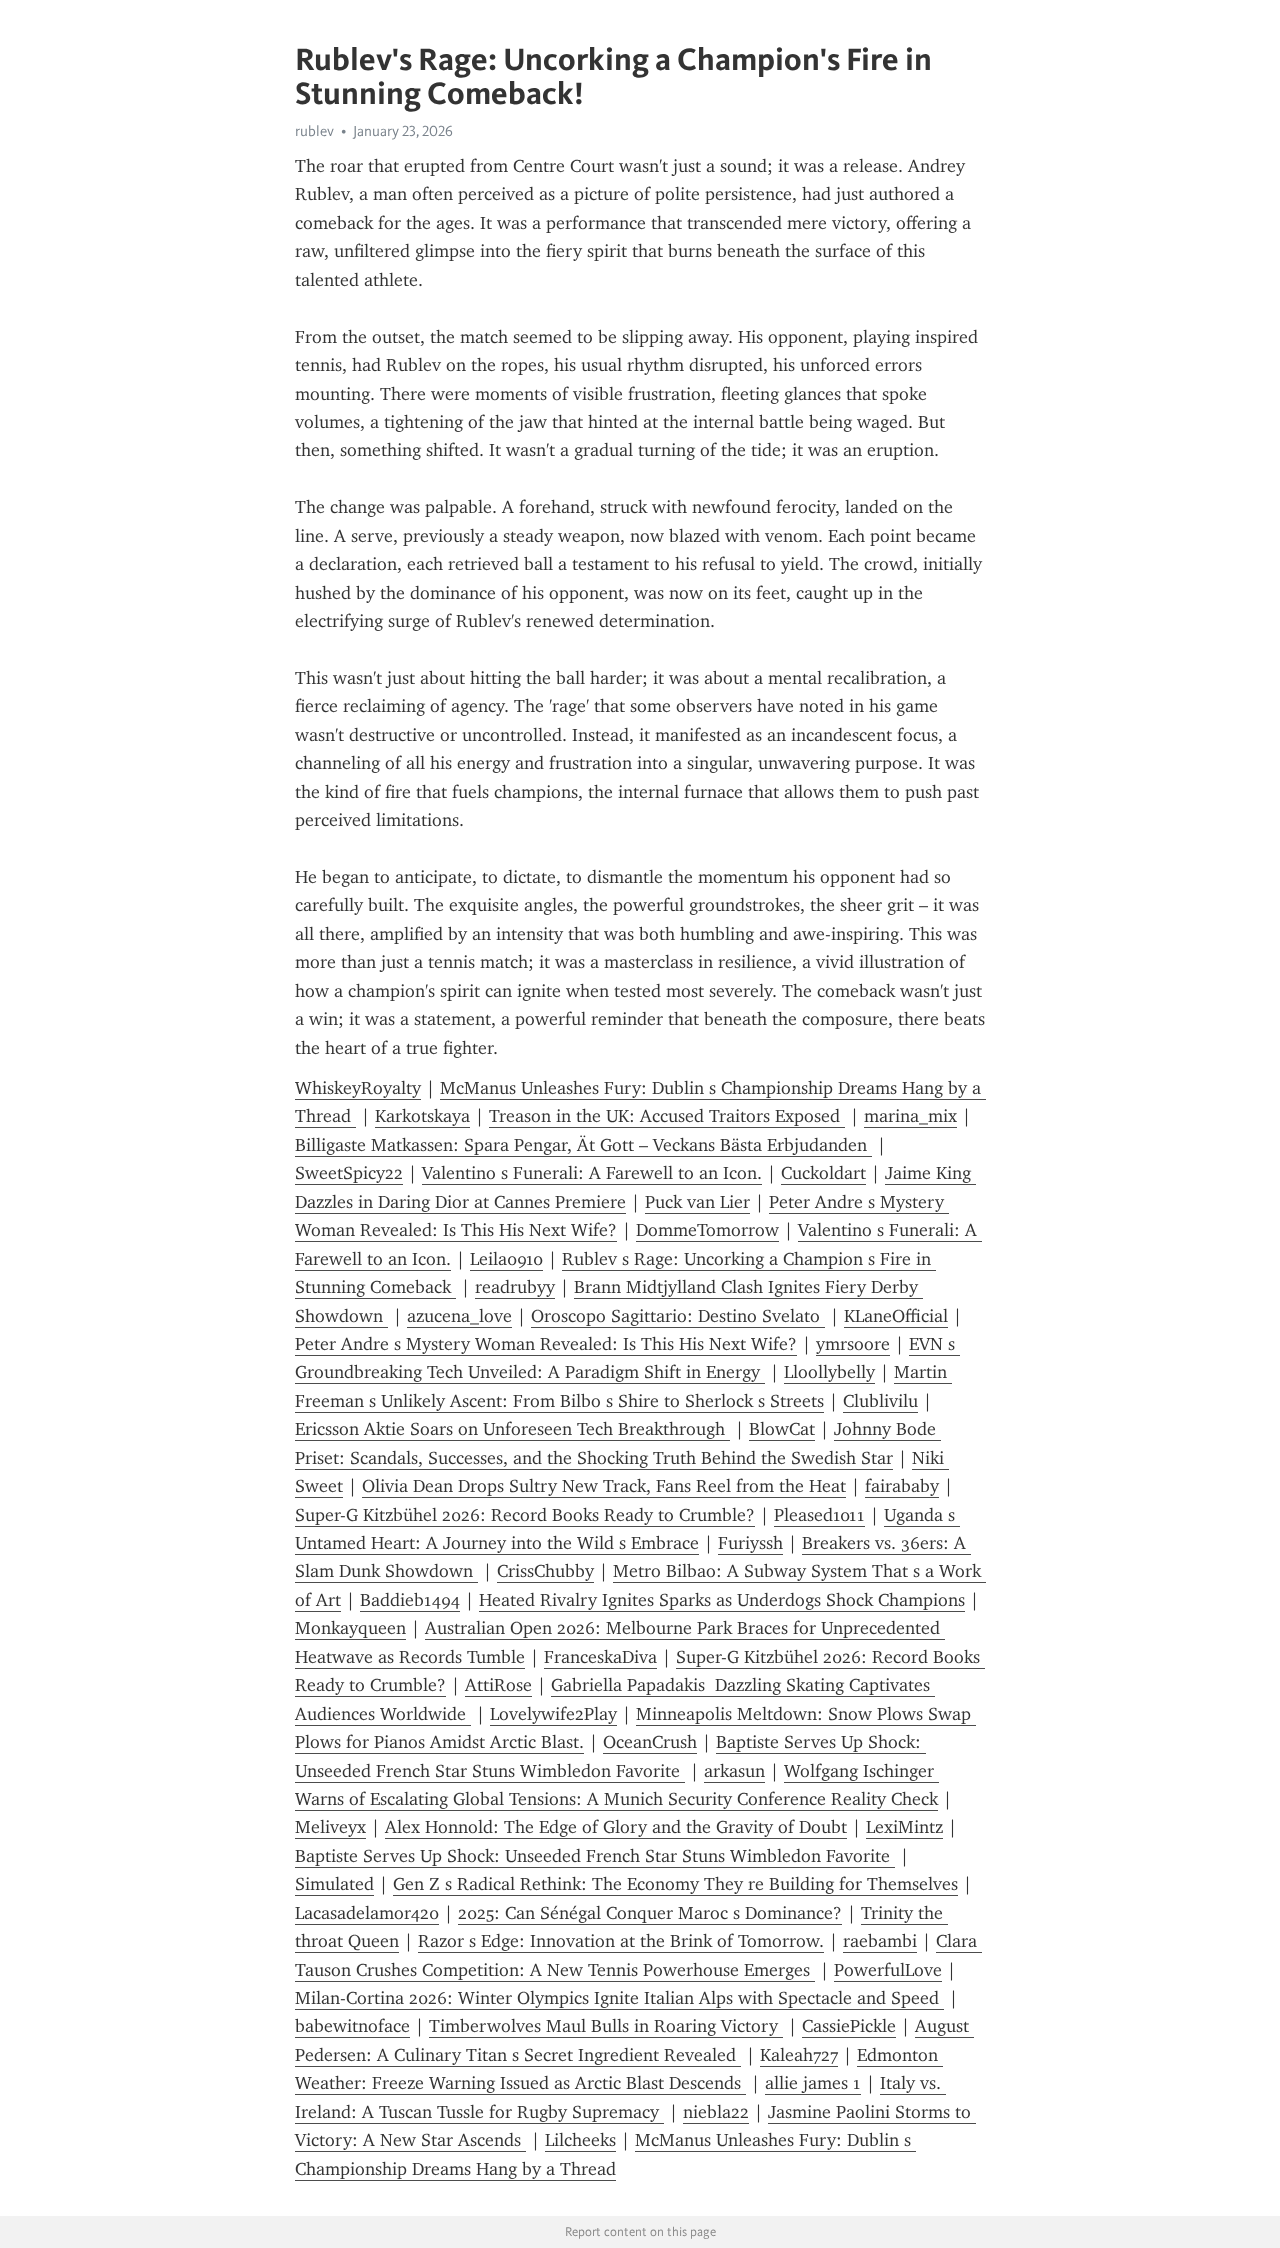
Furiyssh (750, 1543)
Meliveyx (330, 1827)
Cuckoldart (823, 1173)
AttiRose (498, 1685)
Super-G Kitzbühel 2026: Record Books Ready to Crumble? (525, 1515)
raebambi (880, 1941)
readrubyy (515, 1287)
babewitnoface (352, 2026)
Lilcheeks (580, 2140)
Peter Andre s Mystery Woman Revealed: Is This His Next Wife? (546, 1344)
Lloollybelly (829, 1372)
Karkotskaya (422, 1116)
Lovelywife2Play (553, 1714)
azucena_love (459, 1316)
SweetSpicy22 (349, 1173)
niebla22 (716, 2112)
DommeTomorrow (707, 1230)
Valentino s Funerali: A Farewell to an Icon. (592, 1173)
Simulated (334, 1884)
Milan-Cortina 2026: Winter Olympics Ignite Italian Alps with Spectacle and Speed (619, 1998)
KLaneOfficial (896, 1316)
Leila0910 (506, 1259)
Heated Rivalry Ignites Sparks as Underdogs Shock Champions (722, 1600)
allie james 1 (813, 2083)
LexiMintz (904, 1827)
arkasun (734, 1771)
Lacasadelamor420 (367, 1913)
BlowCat (782, 1429)
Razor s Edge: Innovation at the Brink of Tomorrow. (621, 1941)
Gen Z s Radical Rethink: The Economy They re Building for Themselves (675, 1884)
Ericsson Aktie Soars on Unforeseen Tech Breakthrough (512, 1429)
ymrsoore (853, 1344)
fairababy (902, 1486)
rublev (314, 131)
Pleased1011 (819, 1515)
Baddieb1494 (410, 1600)
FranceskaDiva (600, 1657)
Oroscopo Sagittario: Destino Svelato (678, 1316)
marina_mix (910, 1116)
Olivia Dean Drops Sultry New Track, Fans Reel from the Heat (604, 1486)
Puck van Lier (697, 1202)
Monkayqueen (350, 1628)
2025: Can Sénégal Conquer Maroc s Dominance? (650, 1913)
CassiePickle (849, 2026)
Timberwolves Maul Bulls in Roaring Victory (606, 2026)
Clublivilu (880, 1401)
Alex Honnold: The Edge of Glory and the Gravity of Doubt (616, 1827)
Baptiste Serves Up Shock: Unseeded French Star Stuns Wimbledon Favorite (595, 1856)
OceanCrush (650, 1742)
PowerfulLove (888, 1970)
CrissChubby (545, 1571)
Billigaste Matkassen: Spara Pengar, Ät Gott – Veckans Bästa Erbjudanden (583, 1145)
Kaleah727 (799, 2055)
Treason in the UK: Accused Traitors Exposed (667, 1116)
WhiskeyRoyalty (358, 1088)
